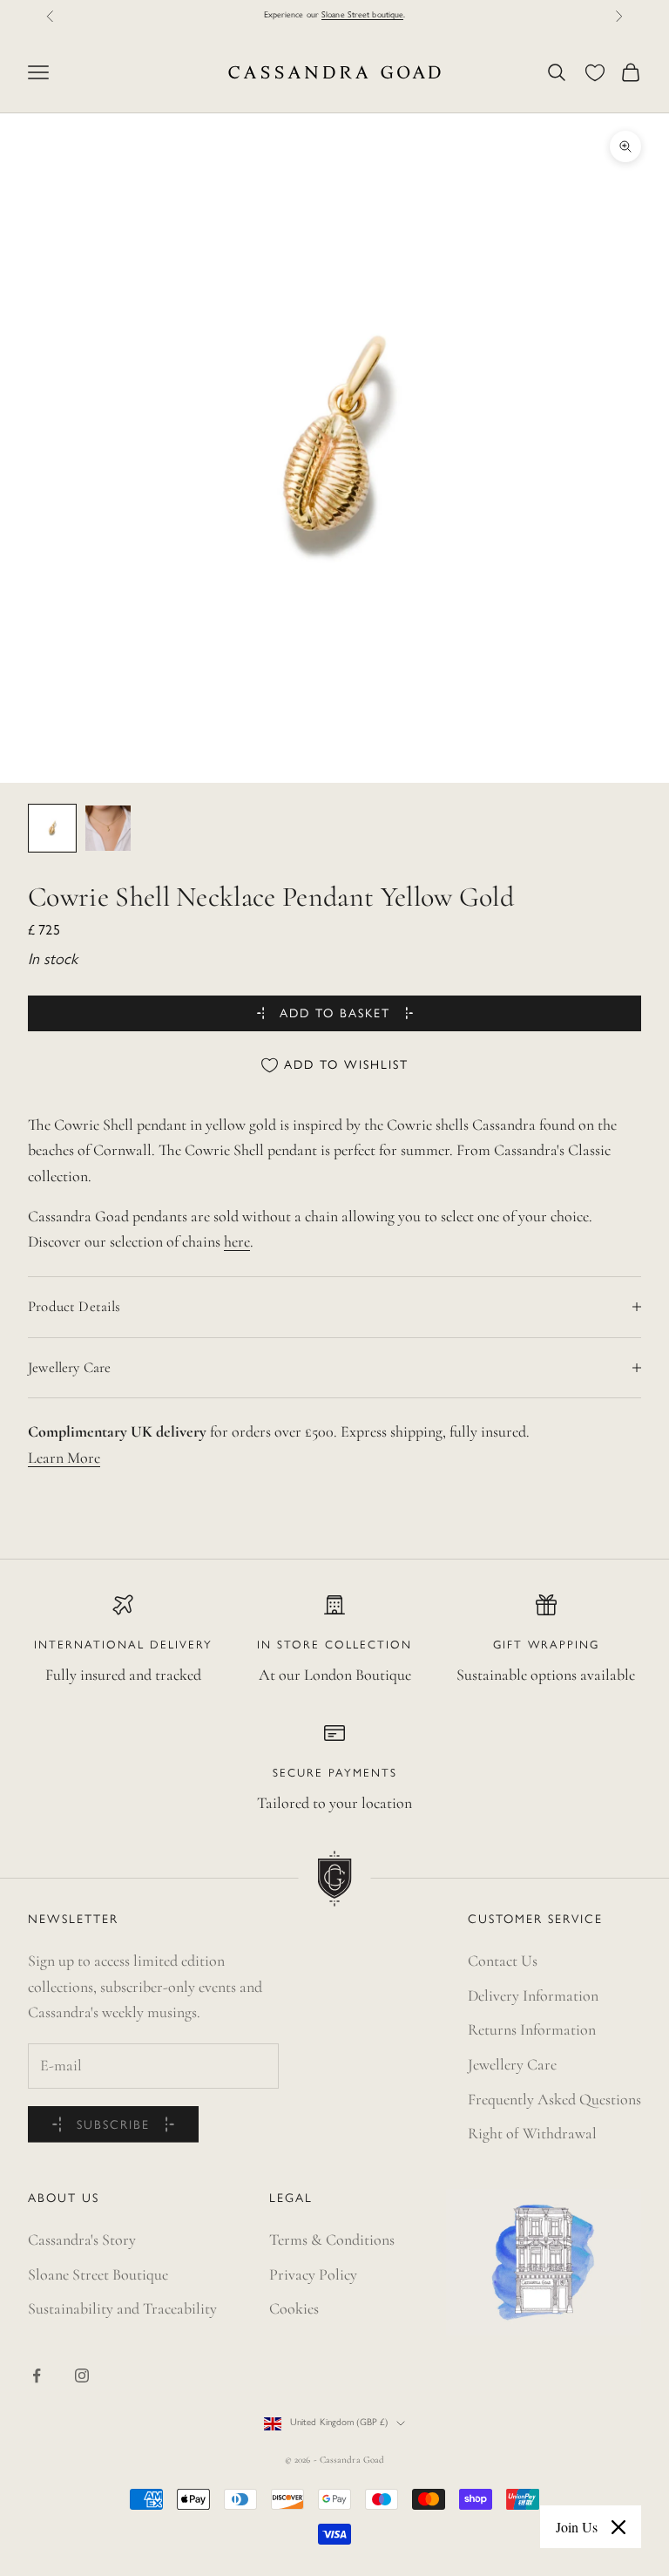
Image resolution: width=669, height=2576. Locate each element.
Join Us (577, 2527)
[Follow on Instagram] (82, 2375)
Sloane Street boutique (362, 15)
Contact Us (503, 1961)
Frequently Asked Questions (554, 2099)
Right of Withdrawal (532, 2133)
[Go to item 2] (108, 828)
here (237, 1241)
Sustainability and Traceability (122, 2308)
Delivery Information (533, 1995)
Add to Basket (335, 1014)
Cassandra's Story (82, 2240)
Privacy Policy (313, 2274)
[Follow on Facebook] (37, 2375)
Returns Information (532, 2029)
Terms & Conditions (332, 2240)
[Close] (618, 2527)
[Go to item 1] (52, 828)
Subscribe (113, 2126)
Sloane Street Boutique (98, 2274)
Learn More (64, 1458)
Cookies (294, 2308)
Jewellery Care (512, 2064)
